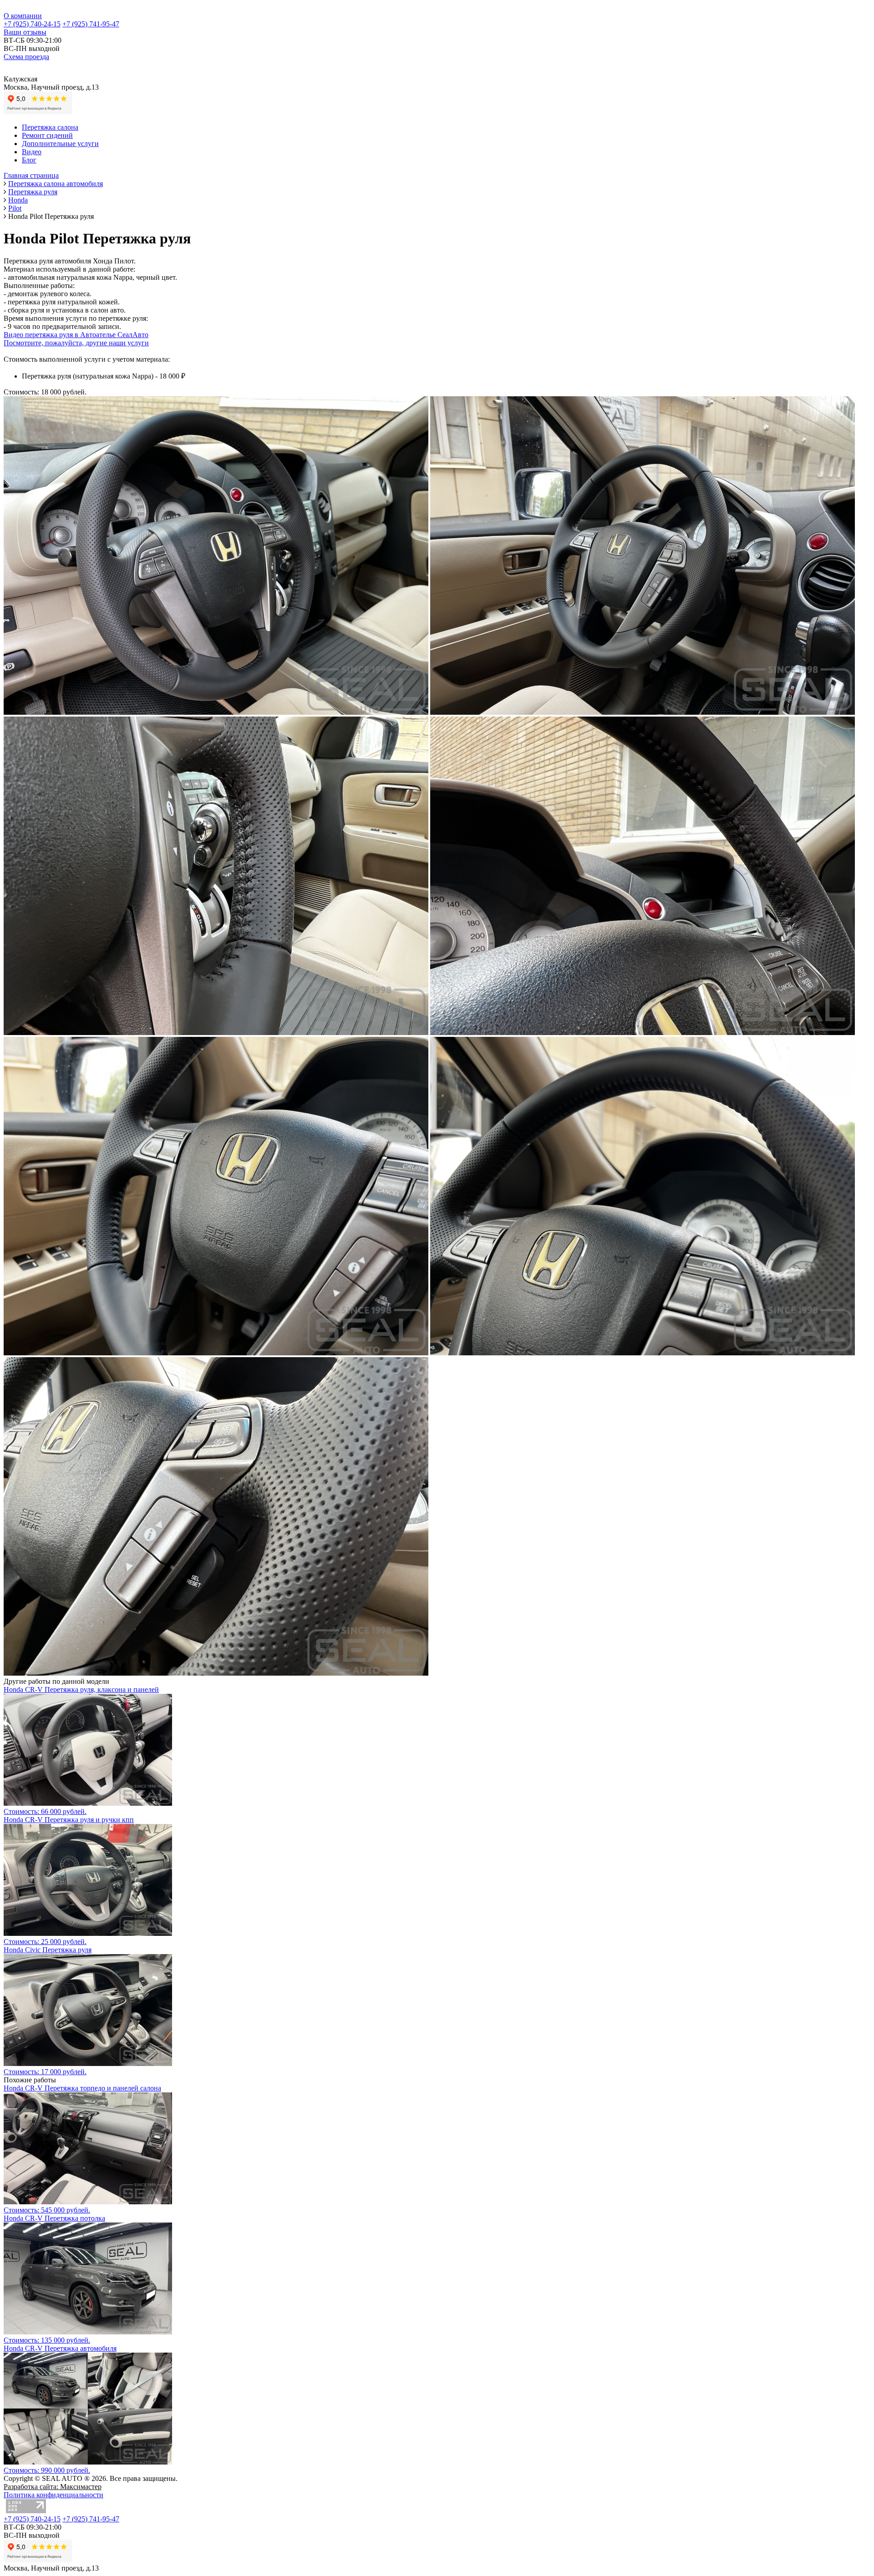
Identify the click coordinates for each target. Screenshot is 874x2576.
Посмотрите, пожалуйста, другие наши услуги (76, 343)
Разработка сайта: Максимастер (53, 2487)
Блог (29, 160)
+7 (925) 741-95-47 (91, 24)
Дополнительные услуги (60, 144)
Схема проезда (26, 57)
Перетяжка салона (50, 127)
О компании (23, 16)
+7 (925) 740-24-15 (32, 24)
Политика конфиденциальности (53, 2495)
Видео (32, 152)
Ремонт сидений (47, 135)
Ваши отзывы (25, 32)
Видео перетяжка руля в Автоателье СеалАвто (76, 335)
